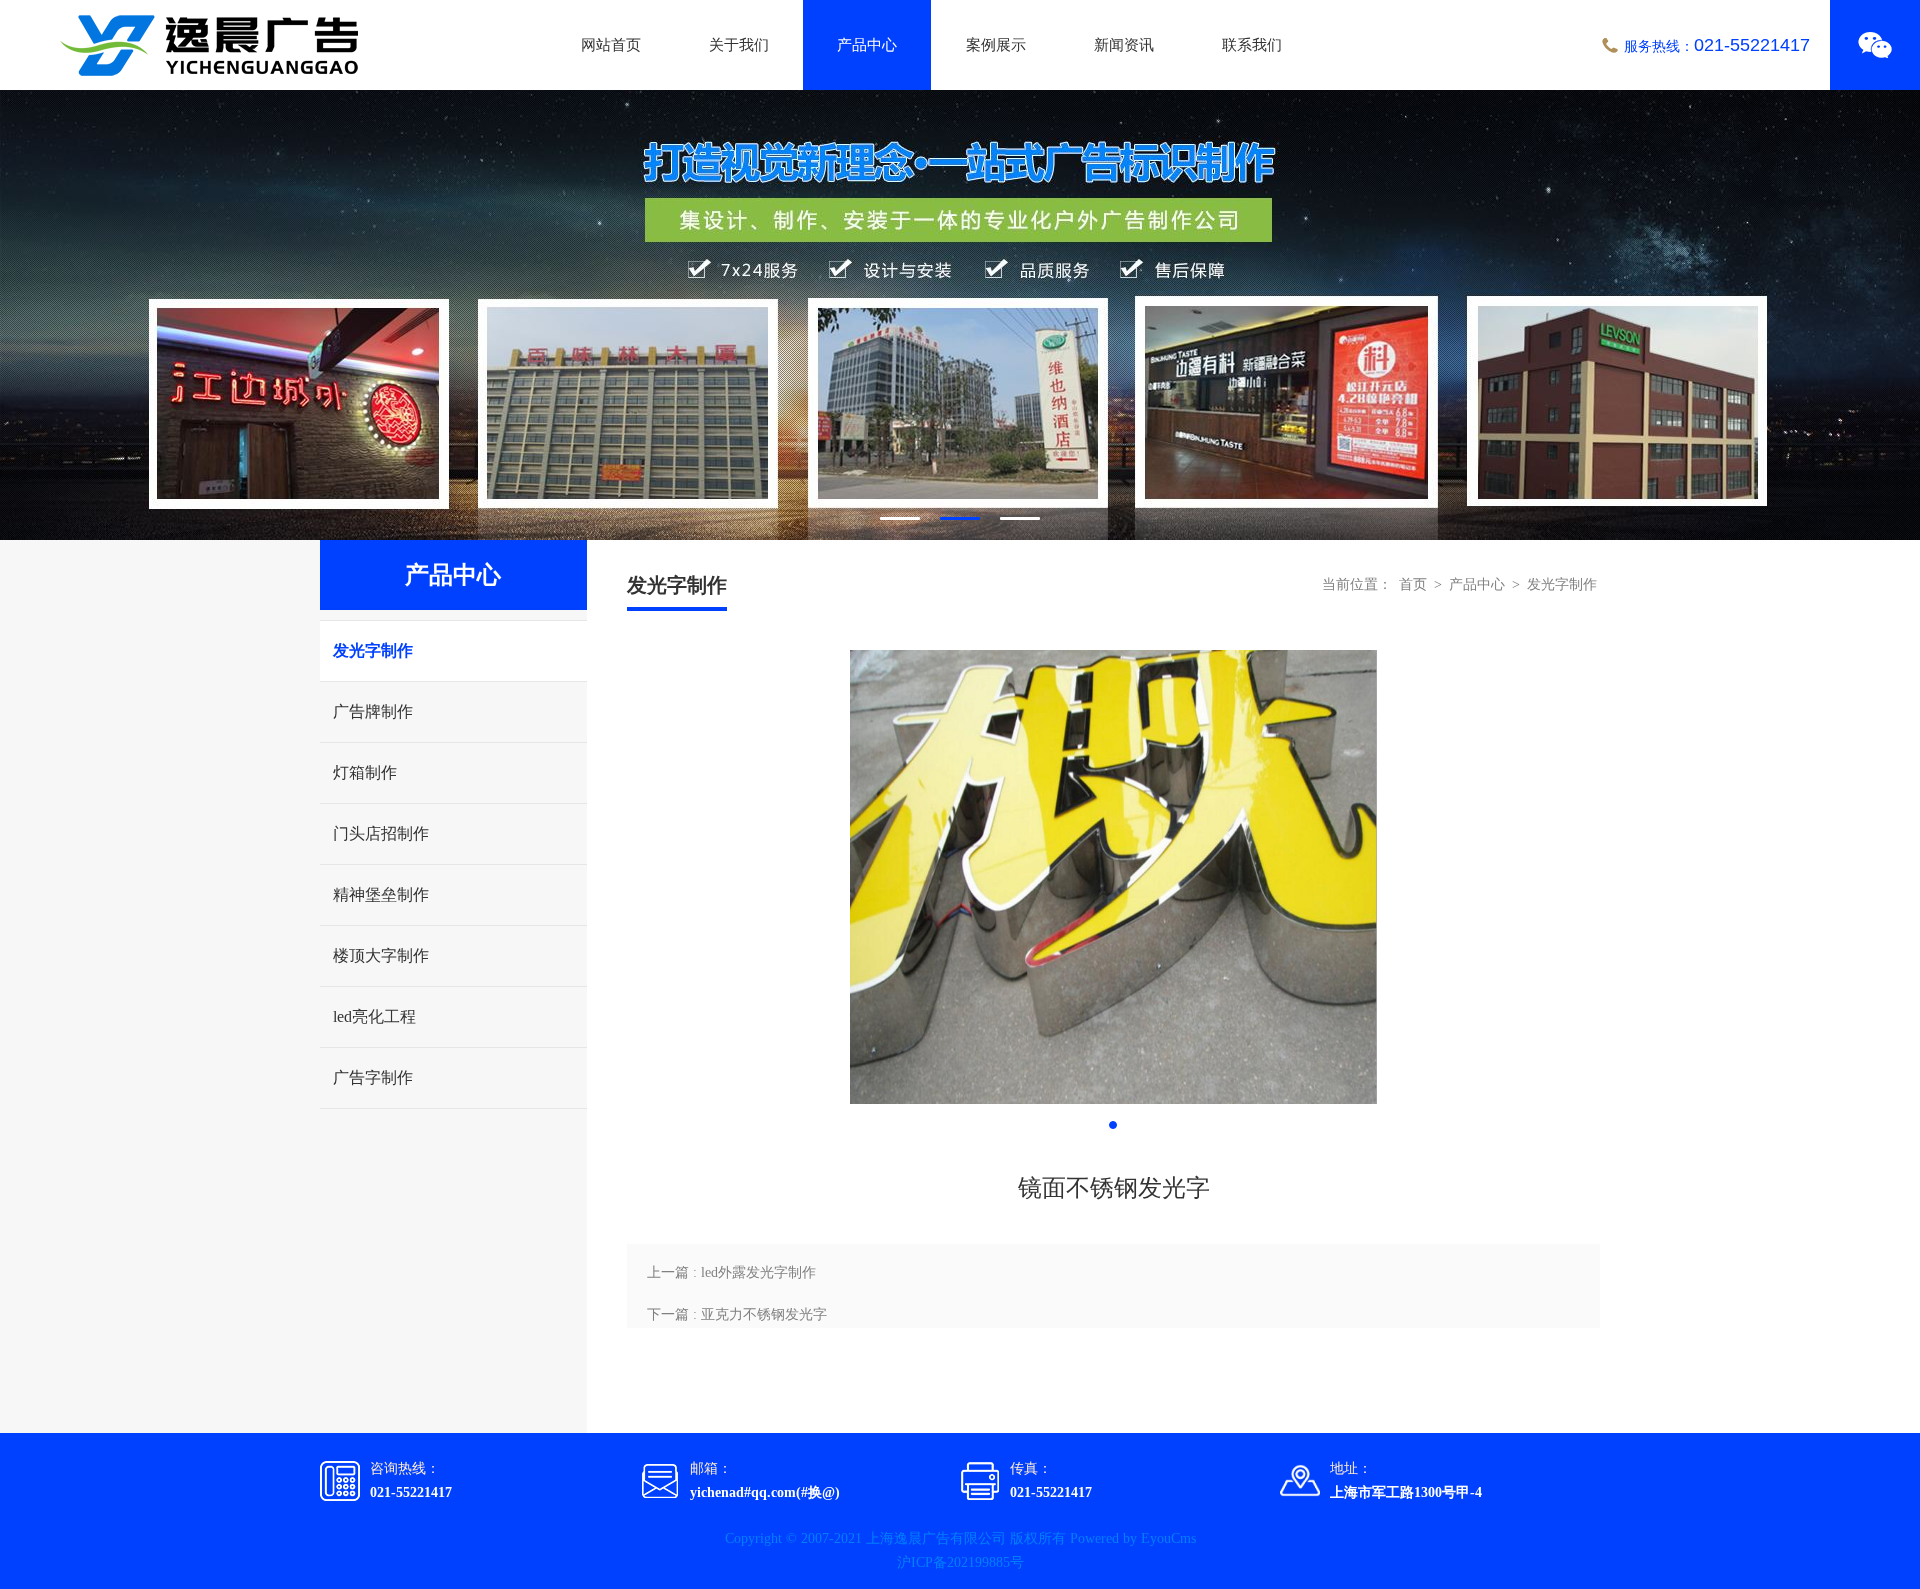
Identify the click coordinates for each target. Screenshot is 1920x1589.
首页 (1413, 584)
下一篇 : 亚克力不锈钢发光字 (737, 1314)
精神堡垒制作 (381, 894)
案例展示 (996, 45)
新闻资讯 (1124, 45)
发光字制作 (373, 650)
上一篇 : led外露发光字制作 (731, 1272)
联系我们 (1252, 45)
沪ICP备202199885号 (960, 1562)
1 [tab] (900, 518)
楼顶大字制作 (381, 955)
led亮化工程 (374, 1016)
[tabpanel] (960, 315)
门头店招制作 (381, 833)
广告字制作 (373, 1077)
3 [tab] (1020, 518)
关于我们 (739, 45)
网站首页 (611, 45)
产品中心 (867, 45)
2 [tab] (960, 518)
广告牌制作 (373, 711)
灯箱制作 (365, 772)
